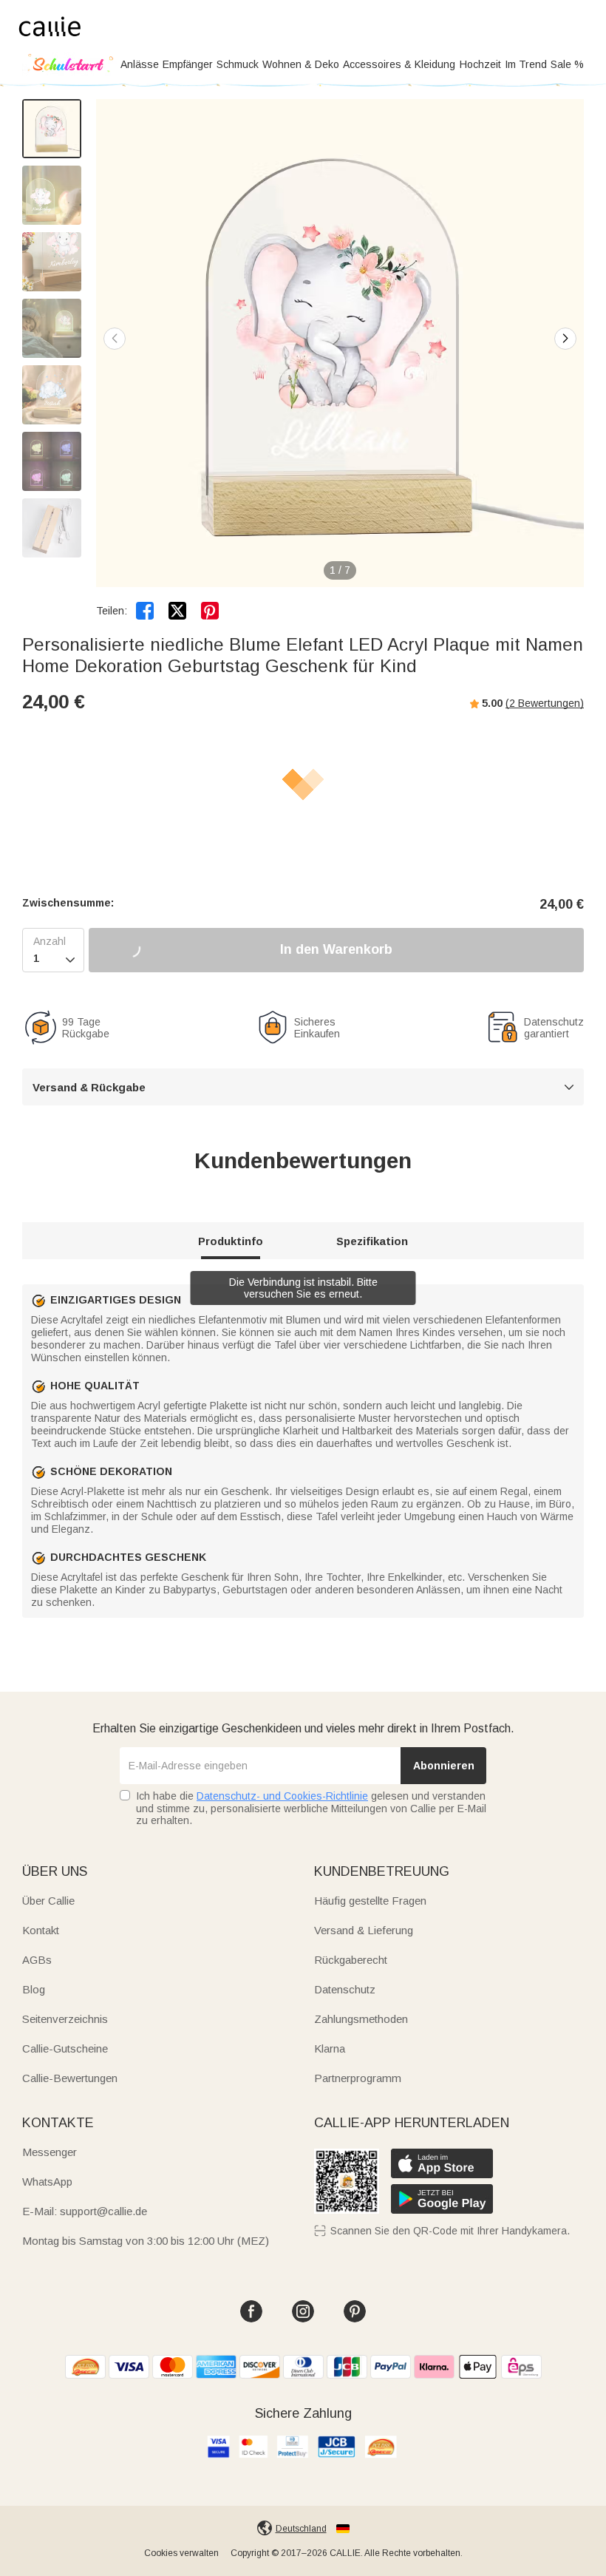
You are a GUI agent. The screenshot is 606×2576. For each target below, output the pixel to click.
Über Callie (48, 1901)
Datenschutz (345, 1989)
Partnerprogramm (358, 2078)
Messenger (50, 2152)
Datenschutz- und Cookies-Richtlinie (282, 1796)
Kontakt (41, 1930)
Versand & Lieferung (364, 1930)
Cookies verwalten (181, 2553)
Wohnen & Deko (301, 64)
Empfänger (188, 64)
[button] (565, 339)
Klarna (330, 2048)
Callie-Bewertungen (70, 2078)
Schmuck (238, 64)
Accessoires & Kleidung (399, 64)
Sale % (567, 64)
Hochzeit (480, 64)
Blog (34, 1989)
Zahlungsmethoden (361, 2019)
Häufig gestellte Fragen (370, 1901)
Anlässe (140, 64)
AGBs (37, 1960)
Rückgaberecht (351, 1960)
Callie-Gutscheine (65, 2048)
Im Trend (526, 64)
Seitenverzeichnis (65, 2019)
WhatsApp (47, 2182)
